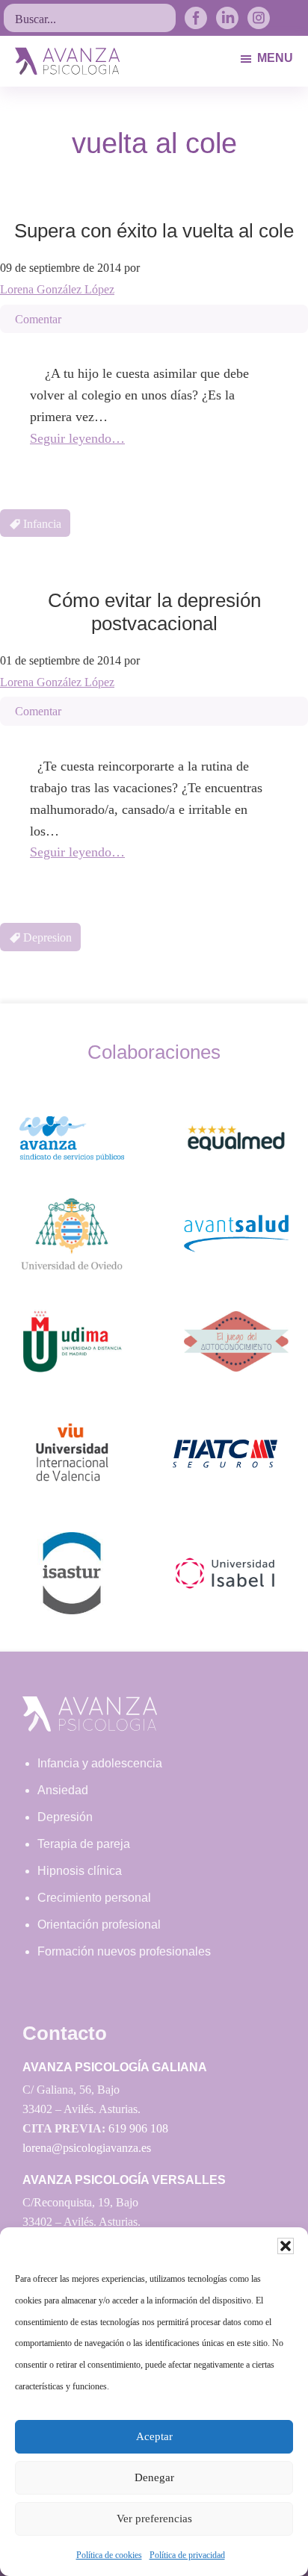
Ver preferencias (154, 2519)
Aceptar (154, 2436)
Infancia (42, 524)
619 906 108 (138, 2128)
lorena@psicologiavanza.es (87, 2148)
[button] (286, 2246)
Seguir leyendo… (77, 438)
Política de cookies (109, 2555)
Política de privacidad (187, 2555)
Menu (275, 58)
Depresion (47, 937)
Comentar (38, 319)
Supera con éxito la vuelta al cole (154, 231)
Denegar (154, 2477)
